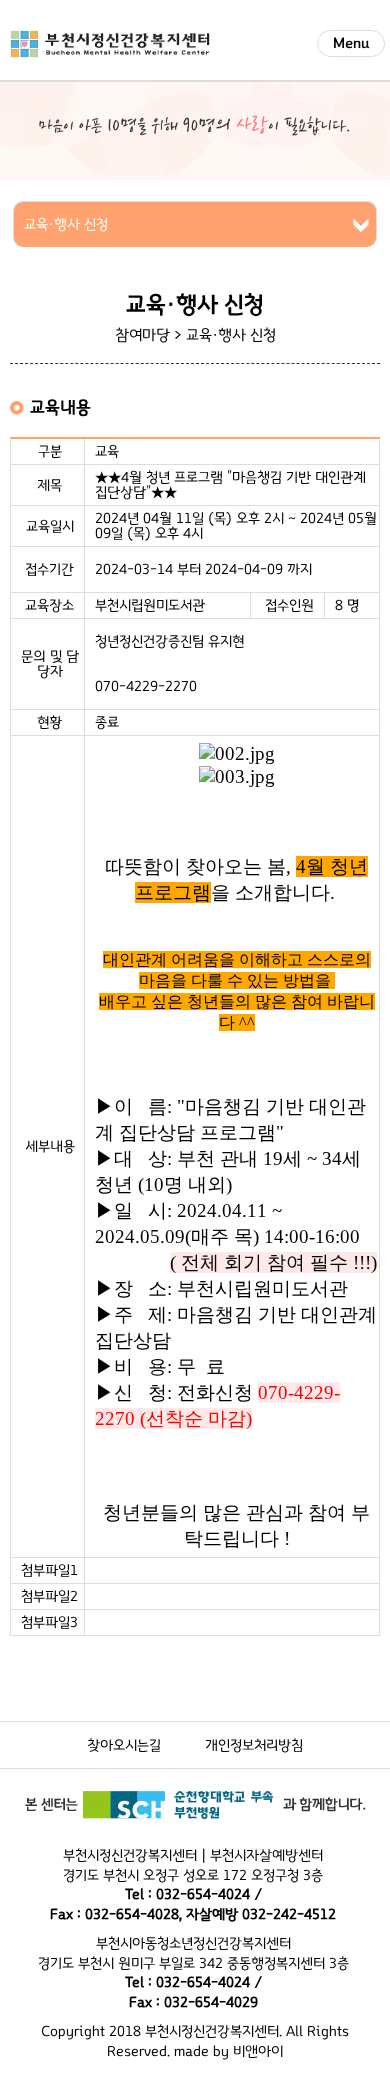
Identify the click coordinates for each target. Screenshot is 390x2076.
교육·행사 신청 (231, 335)
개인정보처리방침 (254, 1745)
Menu (351, 43)
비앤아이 (258, 2051)
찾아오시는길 (124, 1745)
